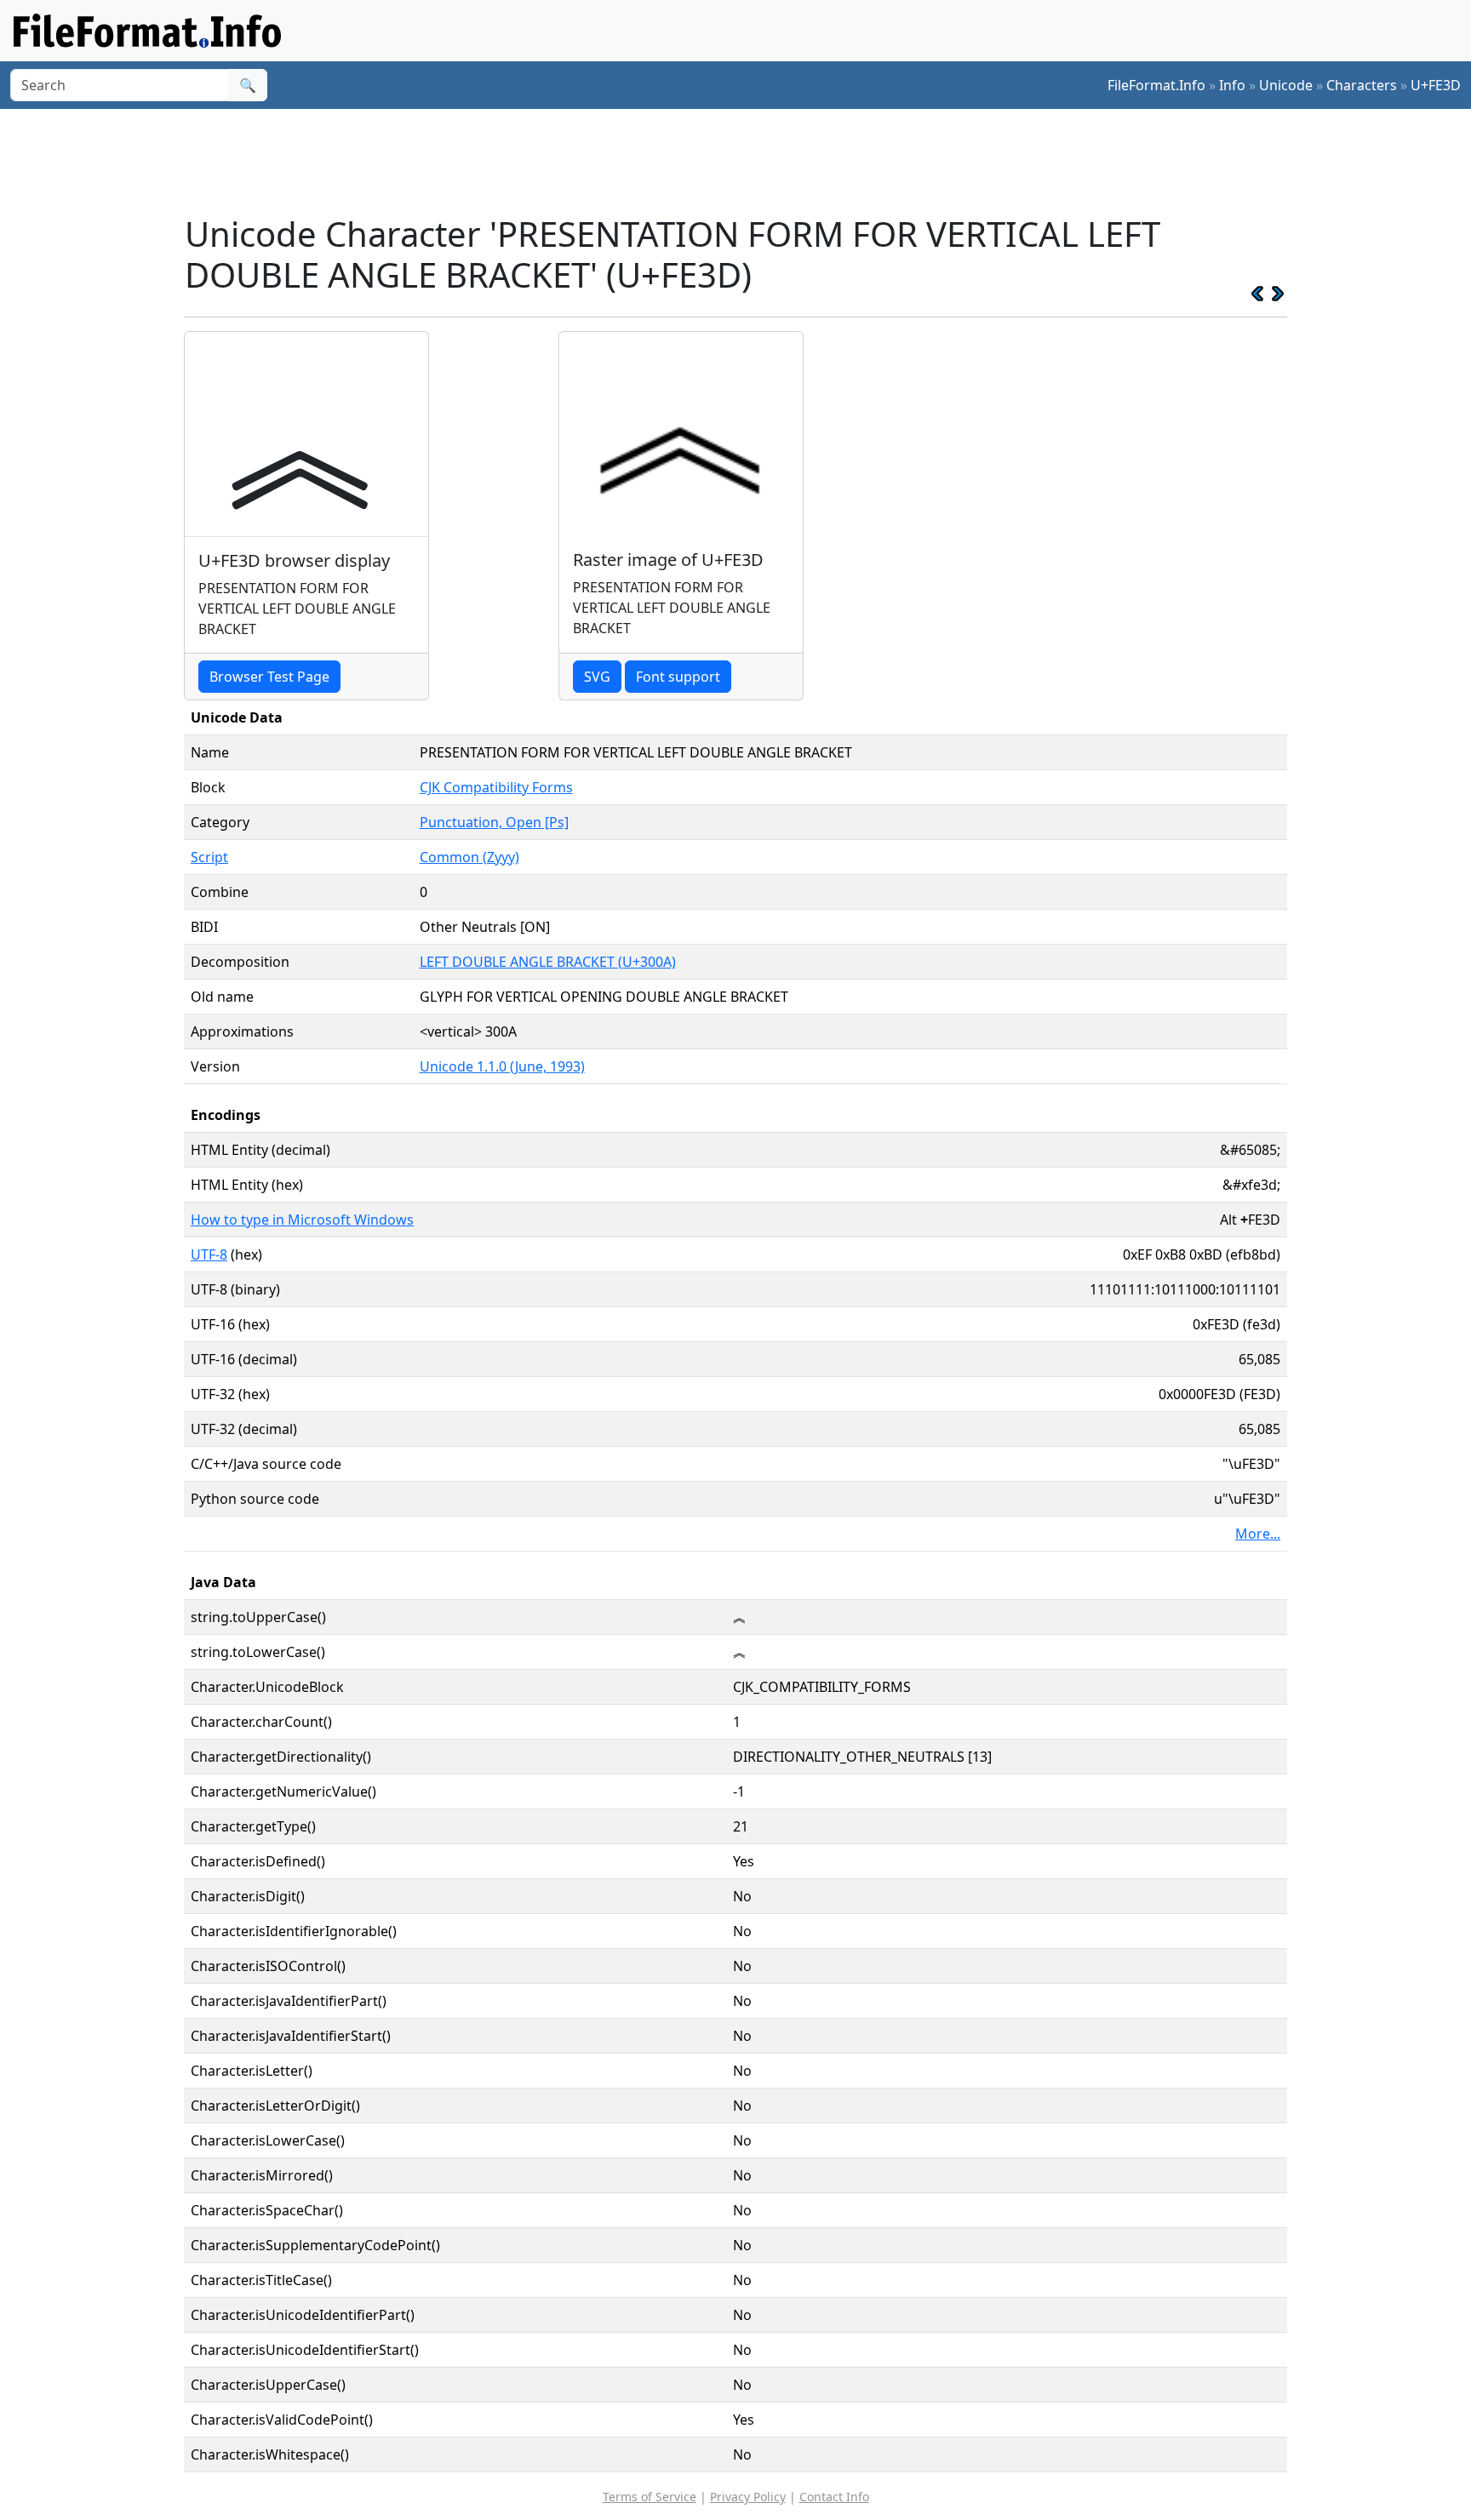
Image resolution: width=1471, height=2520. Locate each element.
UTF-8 (209, 1254)
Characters (1362, 85)
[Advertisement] (746, 161)
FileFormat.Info (1156, 85)
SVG (597, 677)
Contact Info (834, 2497)
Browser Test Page (269, 677)
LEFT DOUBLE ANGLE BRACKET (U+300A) (548, 962)
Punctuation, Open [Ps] (494, 822)
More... (1258, 1534)
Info (1232, 85)
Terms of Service (650, 2497)
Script (209, 857)
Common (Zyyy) (469, 857)
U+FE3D (1436, 85)
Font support (678, 677)
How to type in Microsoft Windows (302, 1220)
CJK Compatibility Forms (496, 787)
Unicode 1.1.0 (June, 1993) (502, 1066)
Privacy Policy (748, 2497)
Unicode (1286, 85)
